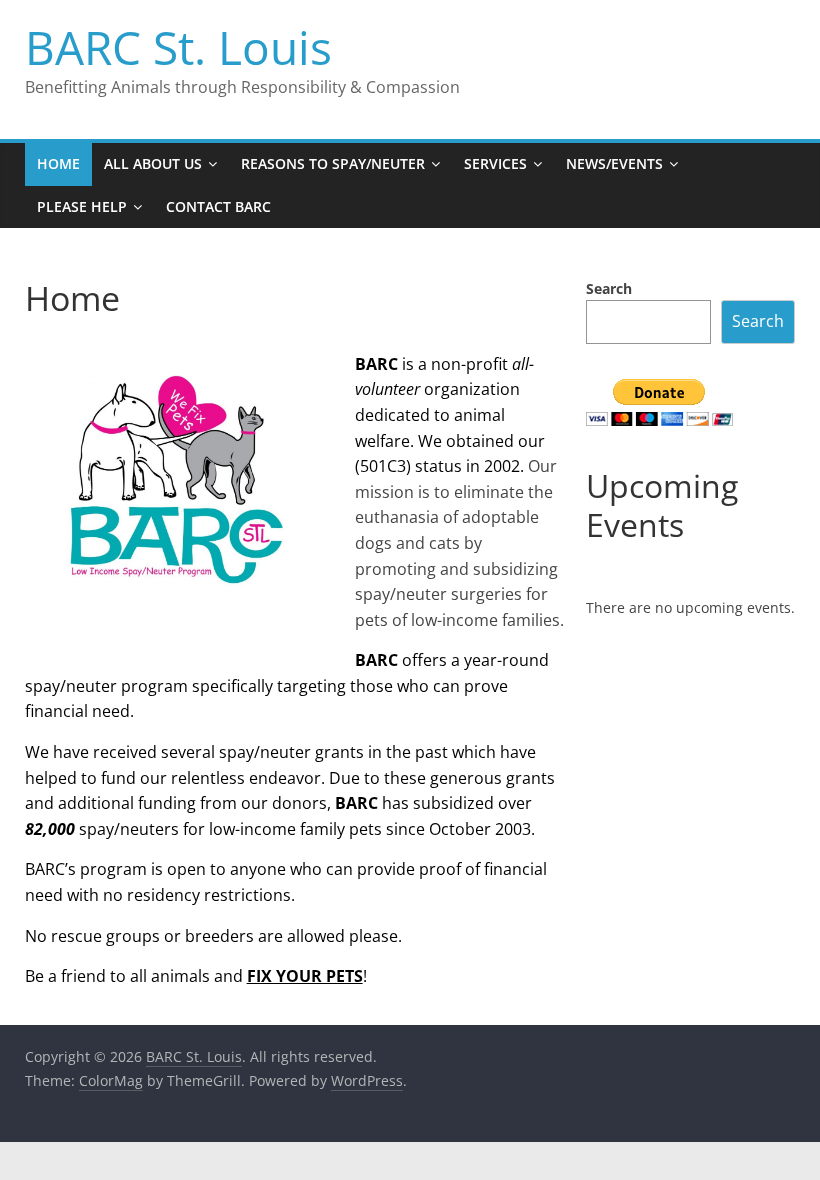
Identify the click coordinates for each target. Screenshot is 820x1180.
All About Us (153, 163)
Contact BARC (218, 206)
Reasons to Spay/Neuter (333, 163)
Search (609, 288)
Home (58, 163)
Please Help (82, 206)
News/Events (614, 163)
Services (495, 163)
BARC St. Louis (178, 47)
